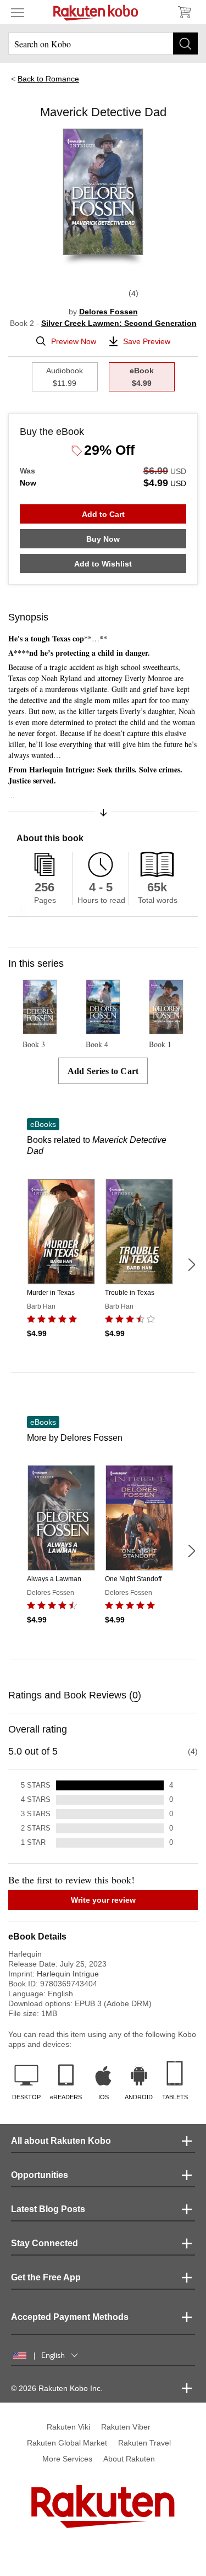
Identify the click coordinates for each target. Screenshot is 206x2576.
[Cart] (184, 12)
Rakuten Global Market (67, 2443)
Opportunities (40, 2175)
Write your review (103, 1900)
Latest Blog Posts (48, 2209)
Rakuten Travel (144, 2443)
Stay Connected (44, 2243)
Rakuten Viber (126, 2427)
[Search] (185, 43)
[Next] (191, 1265)
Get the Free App (46, 2277)
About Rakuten (129, 2459)
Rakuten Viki (68, 2427)
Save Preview (147, 341)
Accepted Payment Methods (70, 2317)
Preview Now (74, 341)
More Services (67, 2459)
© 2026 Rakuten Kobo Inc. (57, 2388)
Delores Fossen (108, 312)
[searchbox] (103, 43)
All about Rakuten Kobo (61, 2141)
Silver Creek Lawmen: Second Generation (119, 323)
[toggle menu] (18, 12)
